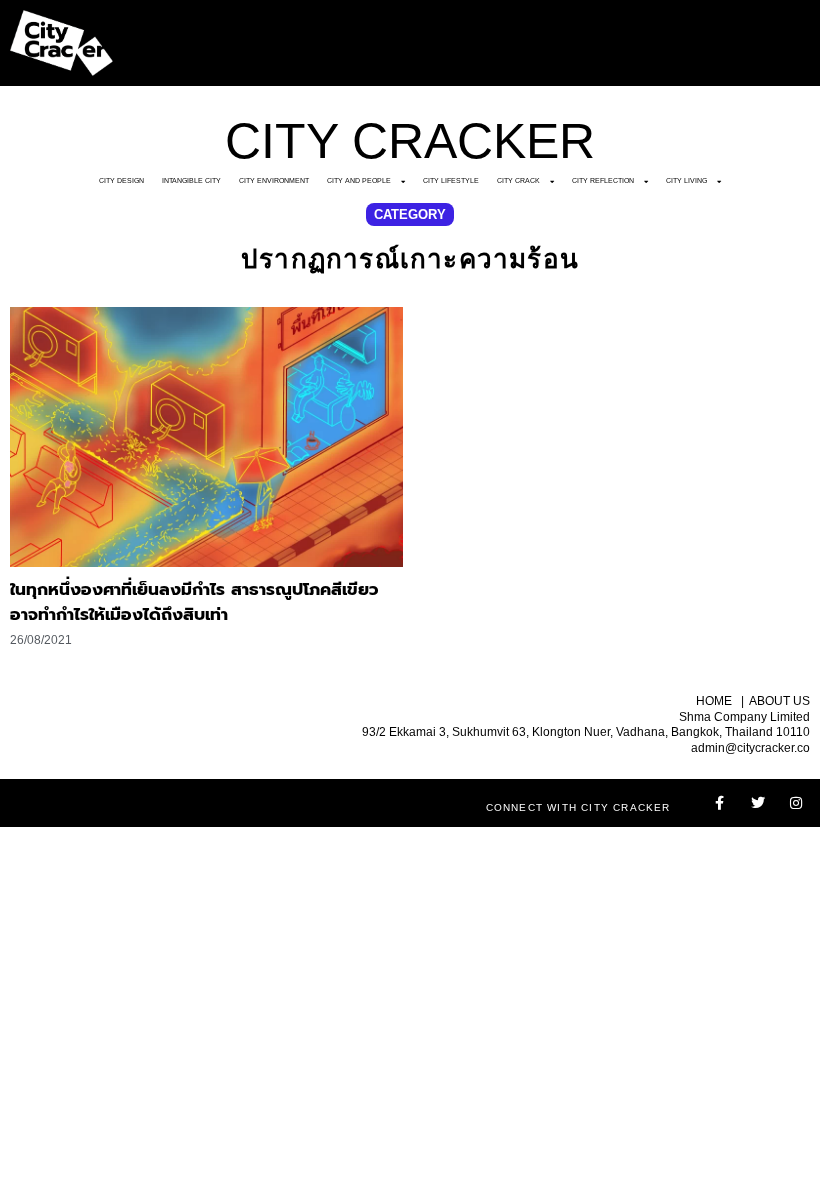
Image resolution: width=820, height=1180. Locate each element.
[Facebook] (720, 803)
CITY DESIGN (121, 180)
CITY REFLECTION (603, 180)
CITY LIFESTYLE (451, 180)
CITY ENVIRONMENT (274, 180)
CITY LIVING (686, 180)
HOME (714, 701)
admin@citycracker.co (750, 748)
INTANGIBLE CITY (191, 180)
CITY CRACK (518, 180)
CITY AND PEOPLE (359, 180)
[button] (410, 214)
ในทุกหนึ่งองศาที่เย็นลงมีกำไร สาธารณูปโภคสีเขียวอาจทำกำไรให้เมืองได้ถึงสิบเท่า (194, 602)
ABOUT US (779, 701)
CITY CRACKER (410, 141)
